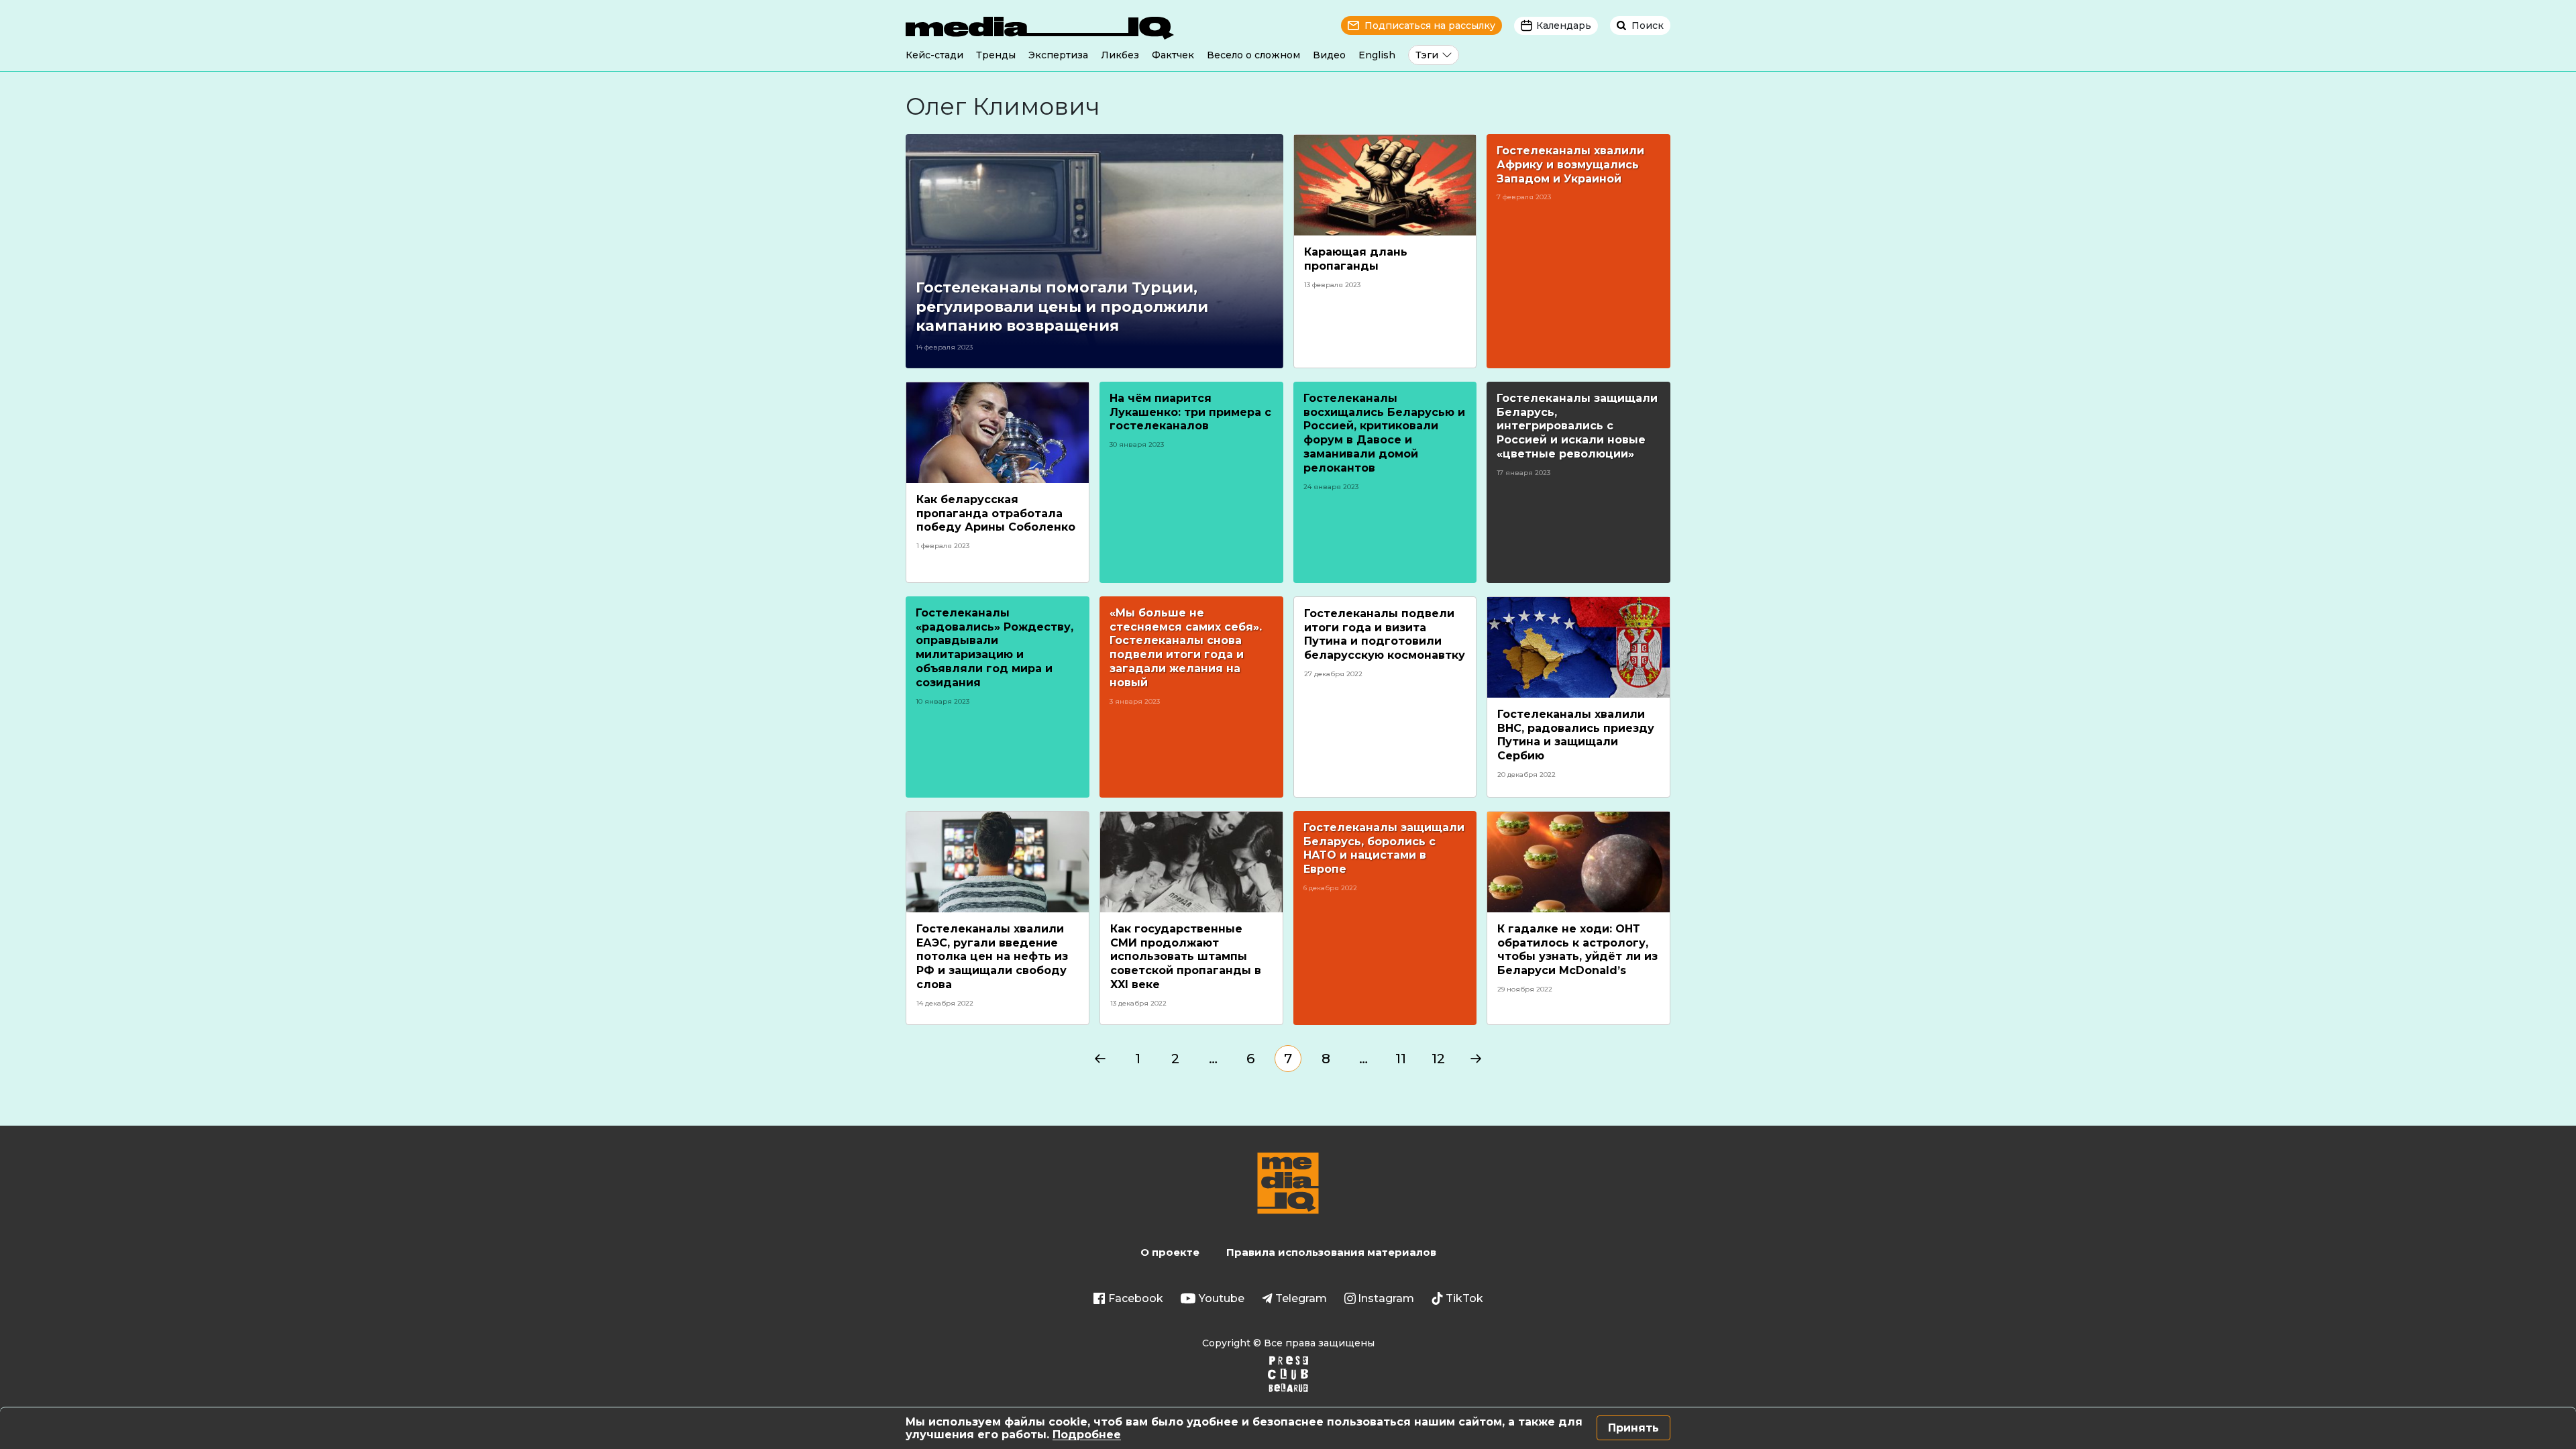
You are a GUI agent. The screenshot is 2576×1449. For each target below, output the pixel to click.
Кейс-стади (934, 55)
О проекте (1170, 1252)
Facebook (1136, 1298)
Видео (1329, 55)
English (1377, 55)
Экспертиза (1058, 55)
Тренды (996, 55)
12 (1438, 1059)
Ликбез (1120, 55)
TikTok (1464, 1298)
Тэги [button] (1427, 55)
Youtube (1222, 1298)
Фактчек (1173, 55)
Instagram (1386, 1298)
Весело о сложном (1253, 55)
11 (1401, 1059)
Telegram (1301, 1298)
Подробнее (1087, 1435)
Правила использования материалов (1331, 1252)
